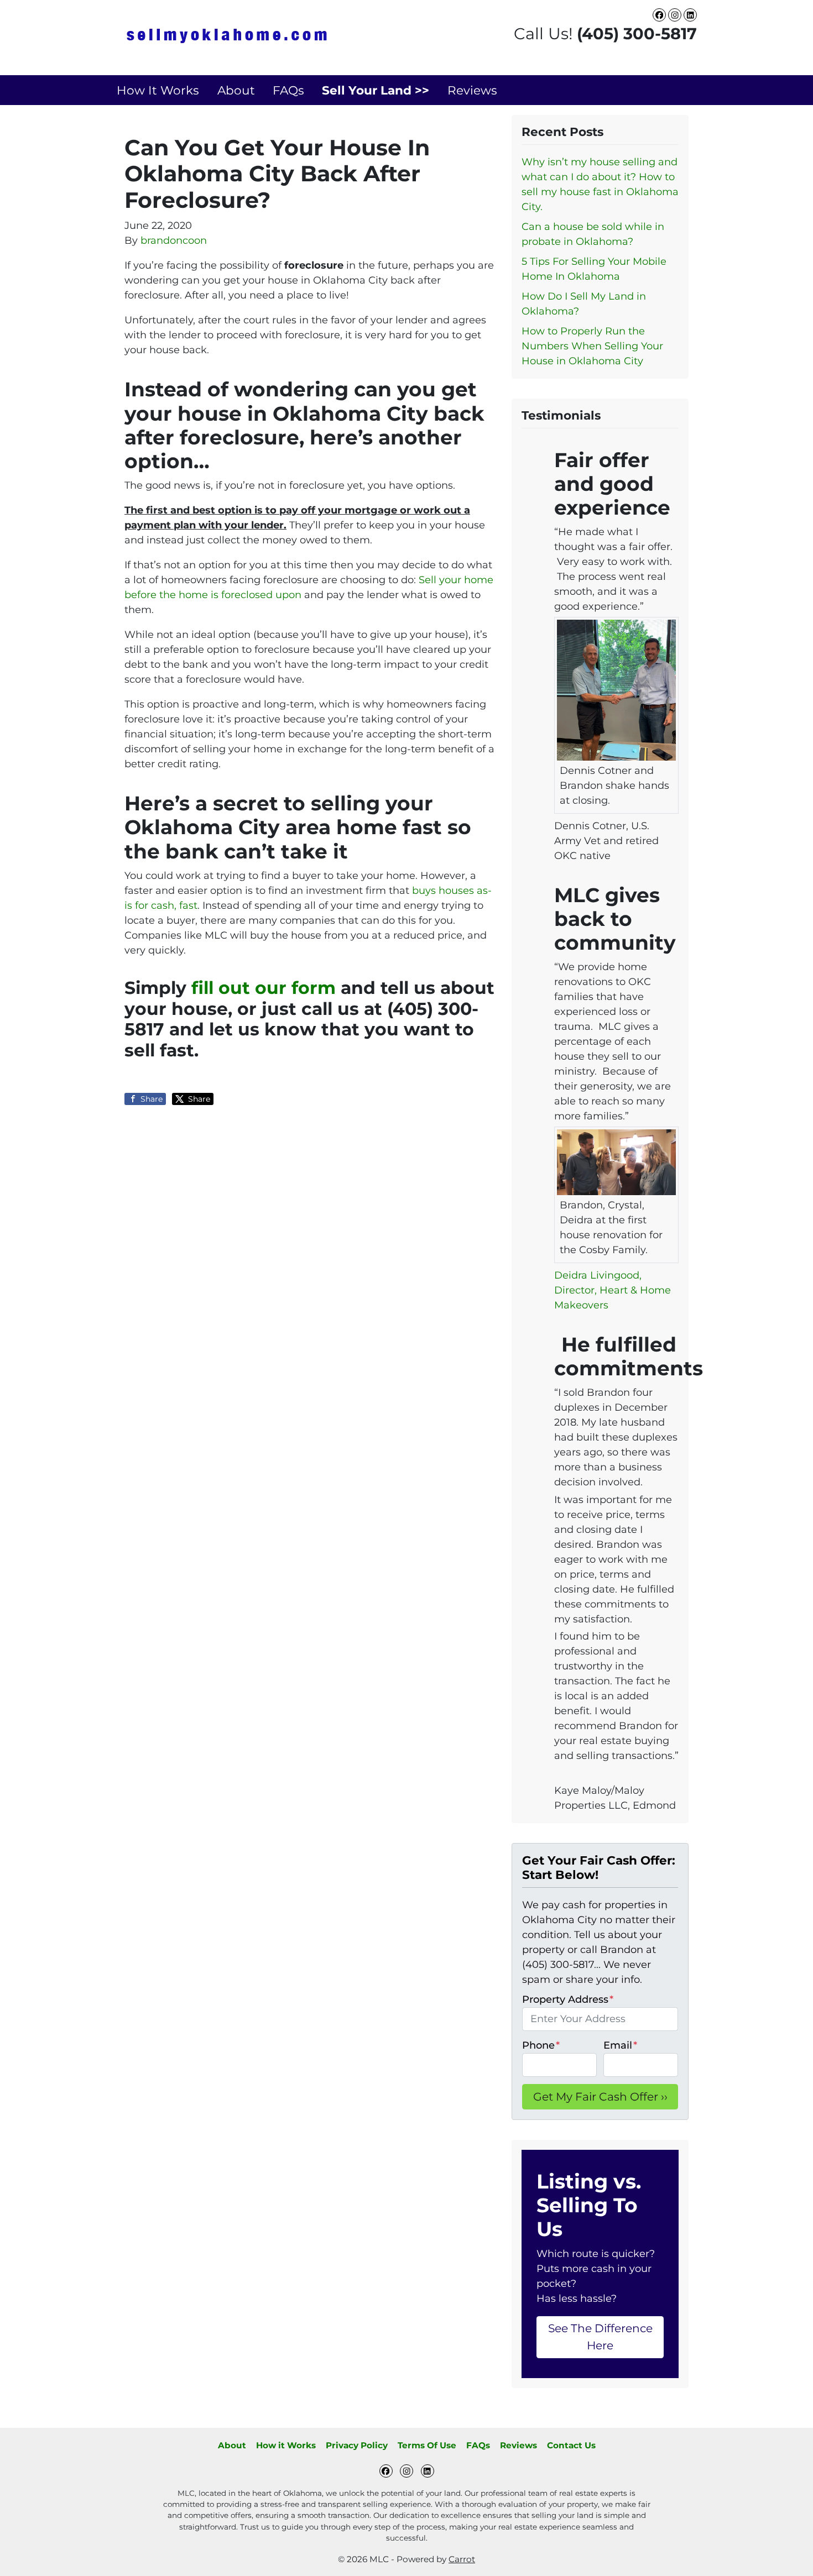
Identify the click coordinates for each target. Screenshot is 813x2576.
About (236, 90)
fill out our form (264, 988)
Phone (541, 2045)
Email (620, 2045)
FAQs (288, 90)
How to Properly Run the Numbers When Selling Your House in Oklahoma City (592, 346)
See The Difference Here (600, 2336)
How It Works (158, 90)
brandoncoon (174, 240)
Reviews (472, 90)
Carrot (462, 2559)
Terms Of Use (427, 2445)
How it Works (286, 2445)
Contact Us (571, 2445)
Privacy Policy (357, 2445)
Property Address (568, 1999)
